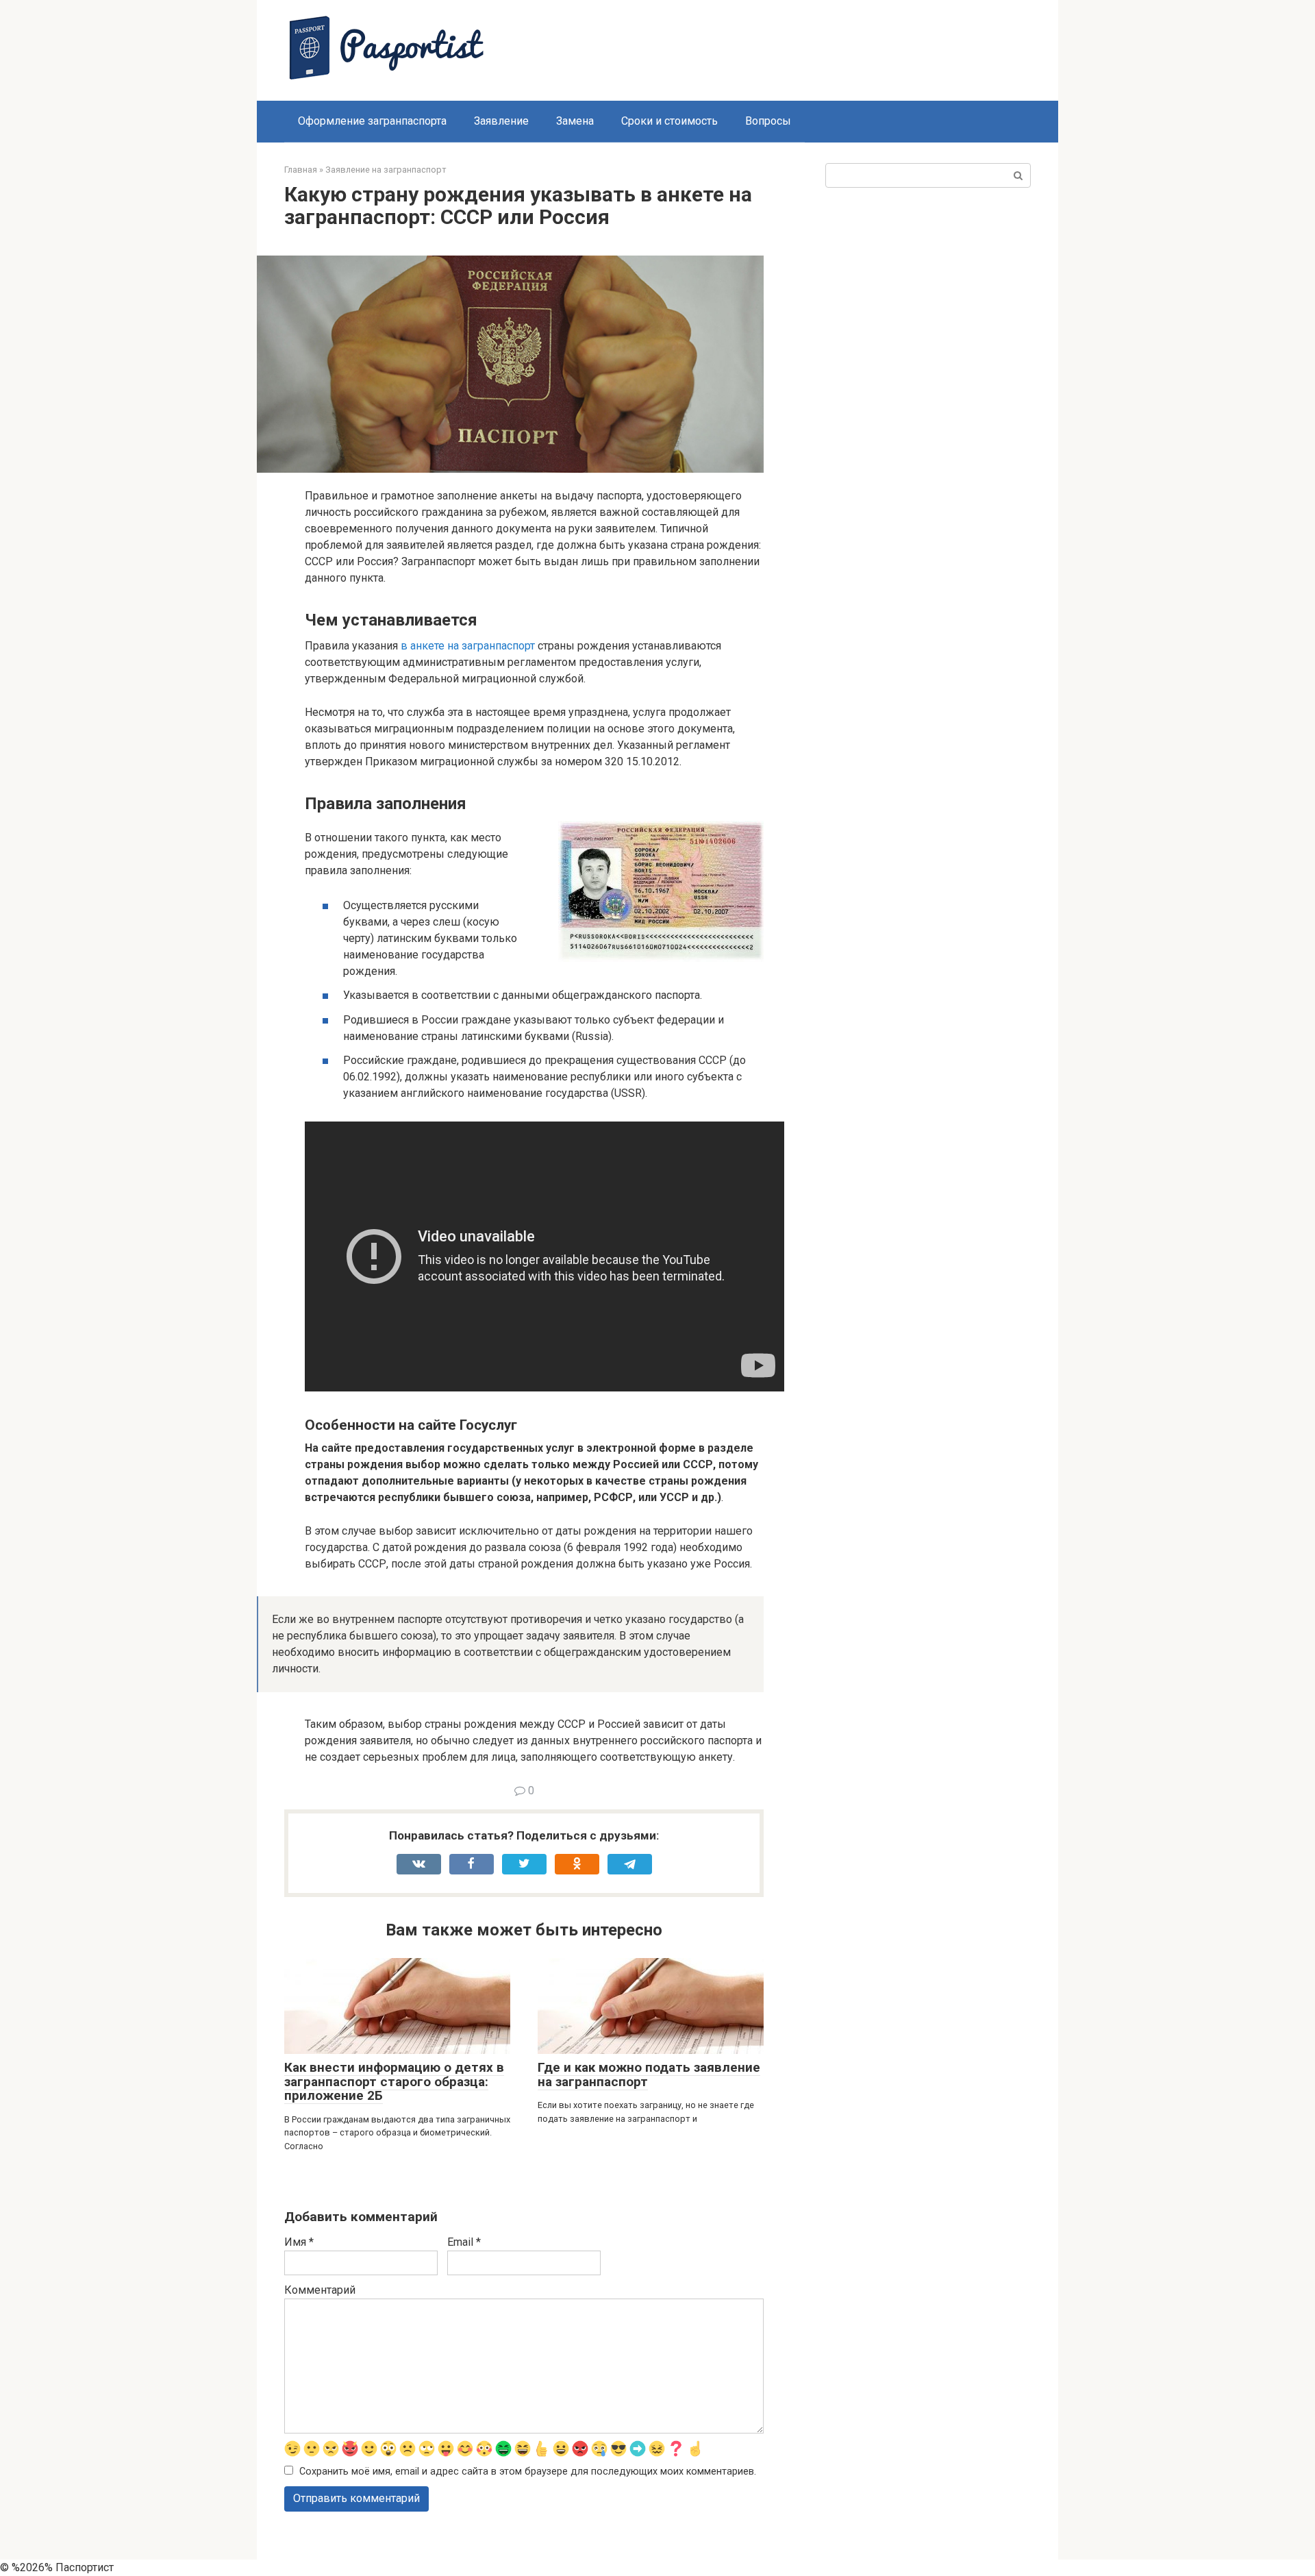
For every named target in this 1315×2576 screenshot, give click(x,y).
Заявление (501, 121)
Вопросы (768, 121)
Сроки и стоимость (669, 121)
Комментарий (320, 2290)
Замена (575, 121)
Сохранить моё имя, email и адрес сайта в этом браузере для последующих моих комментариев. (528, 2472)
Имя (299, 2242)
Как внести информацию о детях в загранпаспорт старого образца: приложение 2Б (394, 2082)
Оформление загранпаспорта (372, 121)
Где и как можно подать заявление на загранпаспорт (649, 2075)
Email (464, 2242)
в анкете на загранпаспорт (468, 646)
